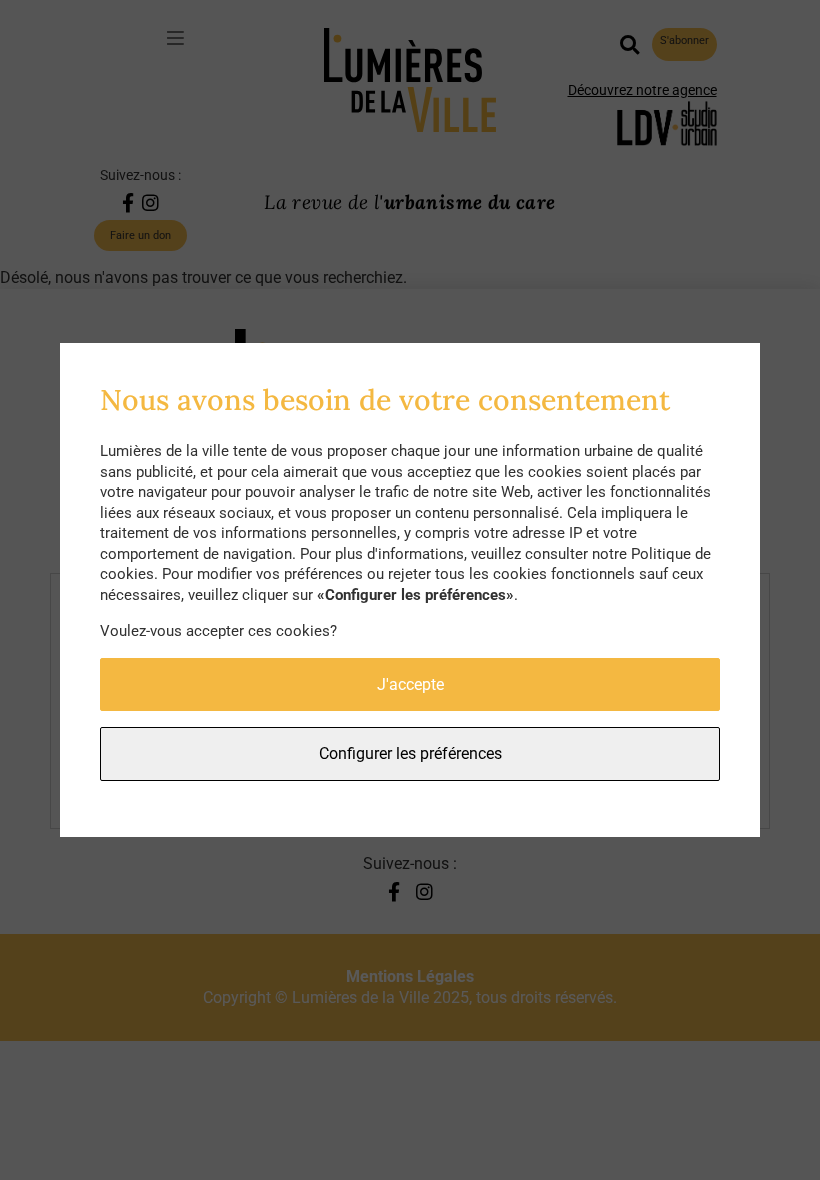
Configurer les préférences (410, 753)
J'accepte (410, 684)
